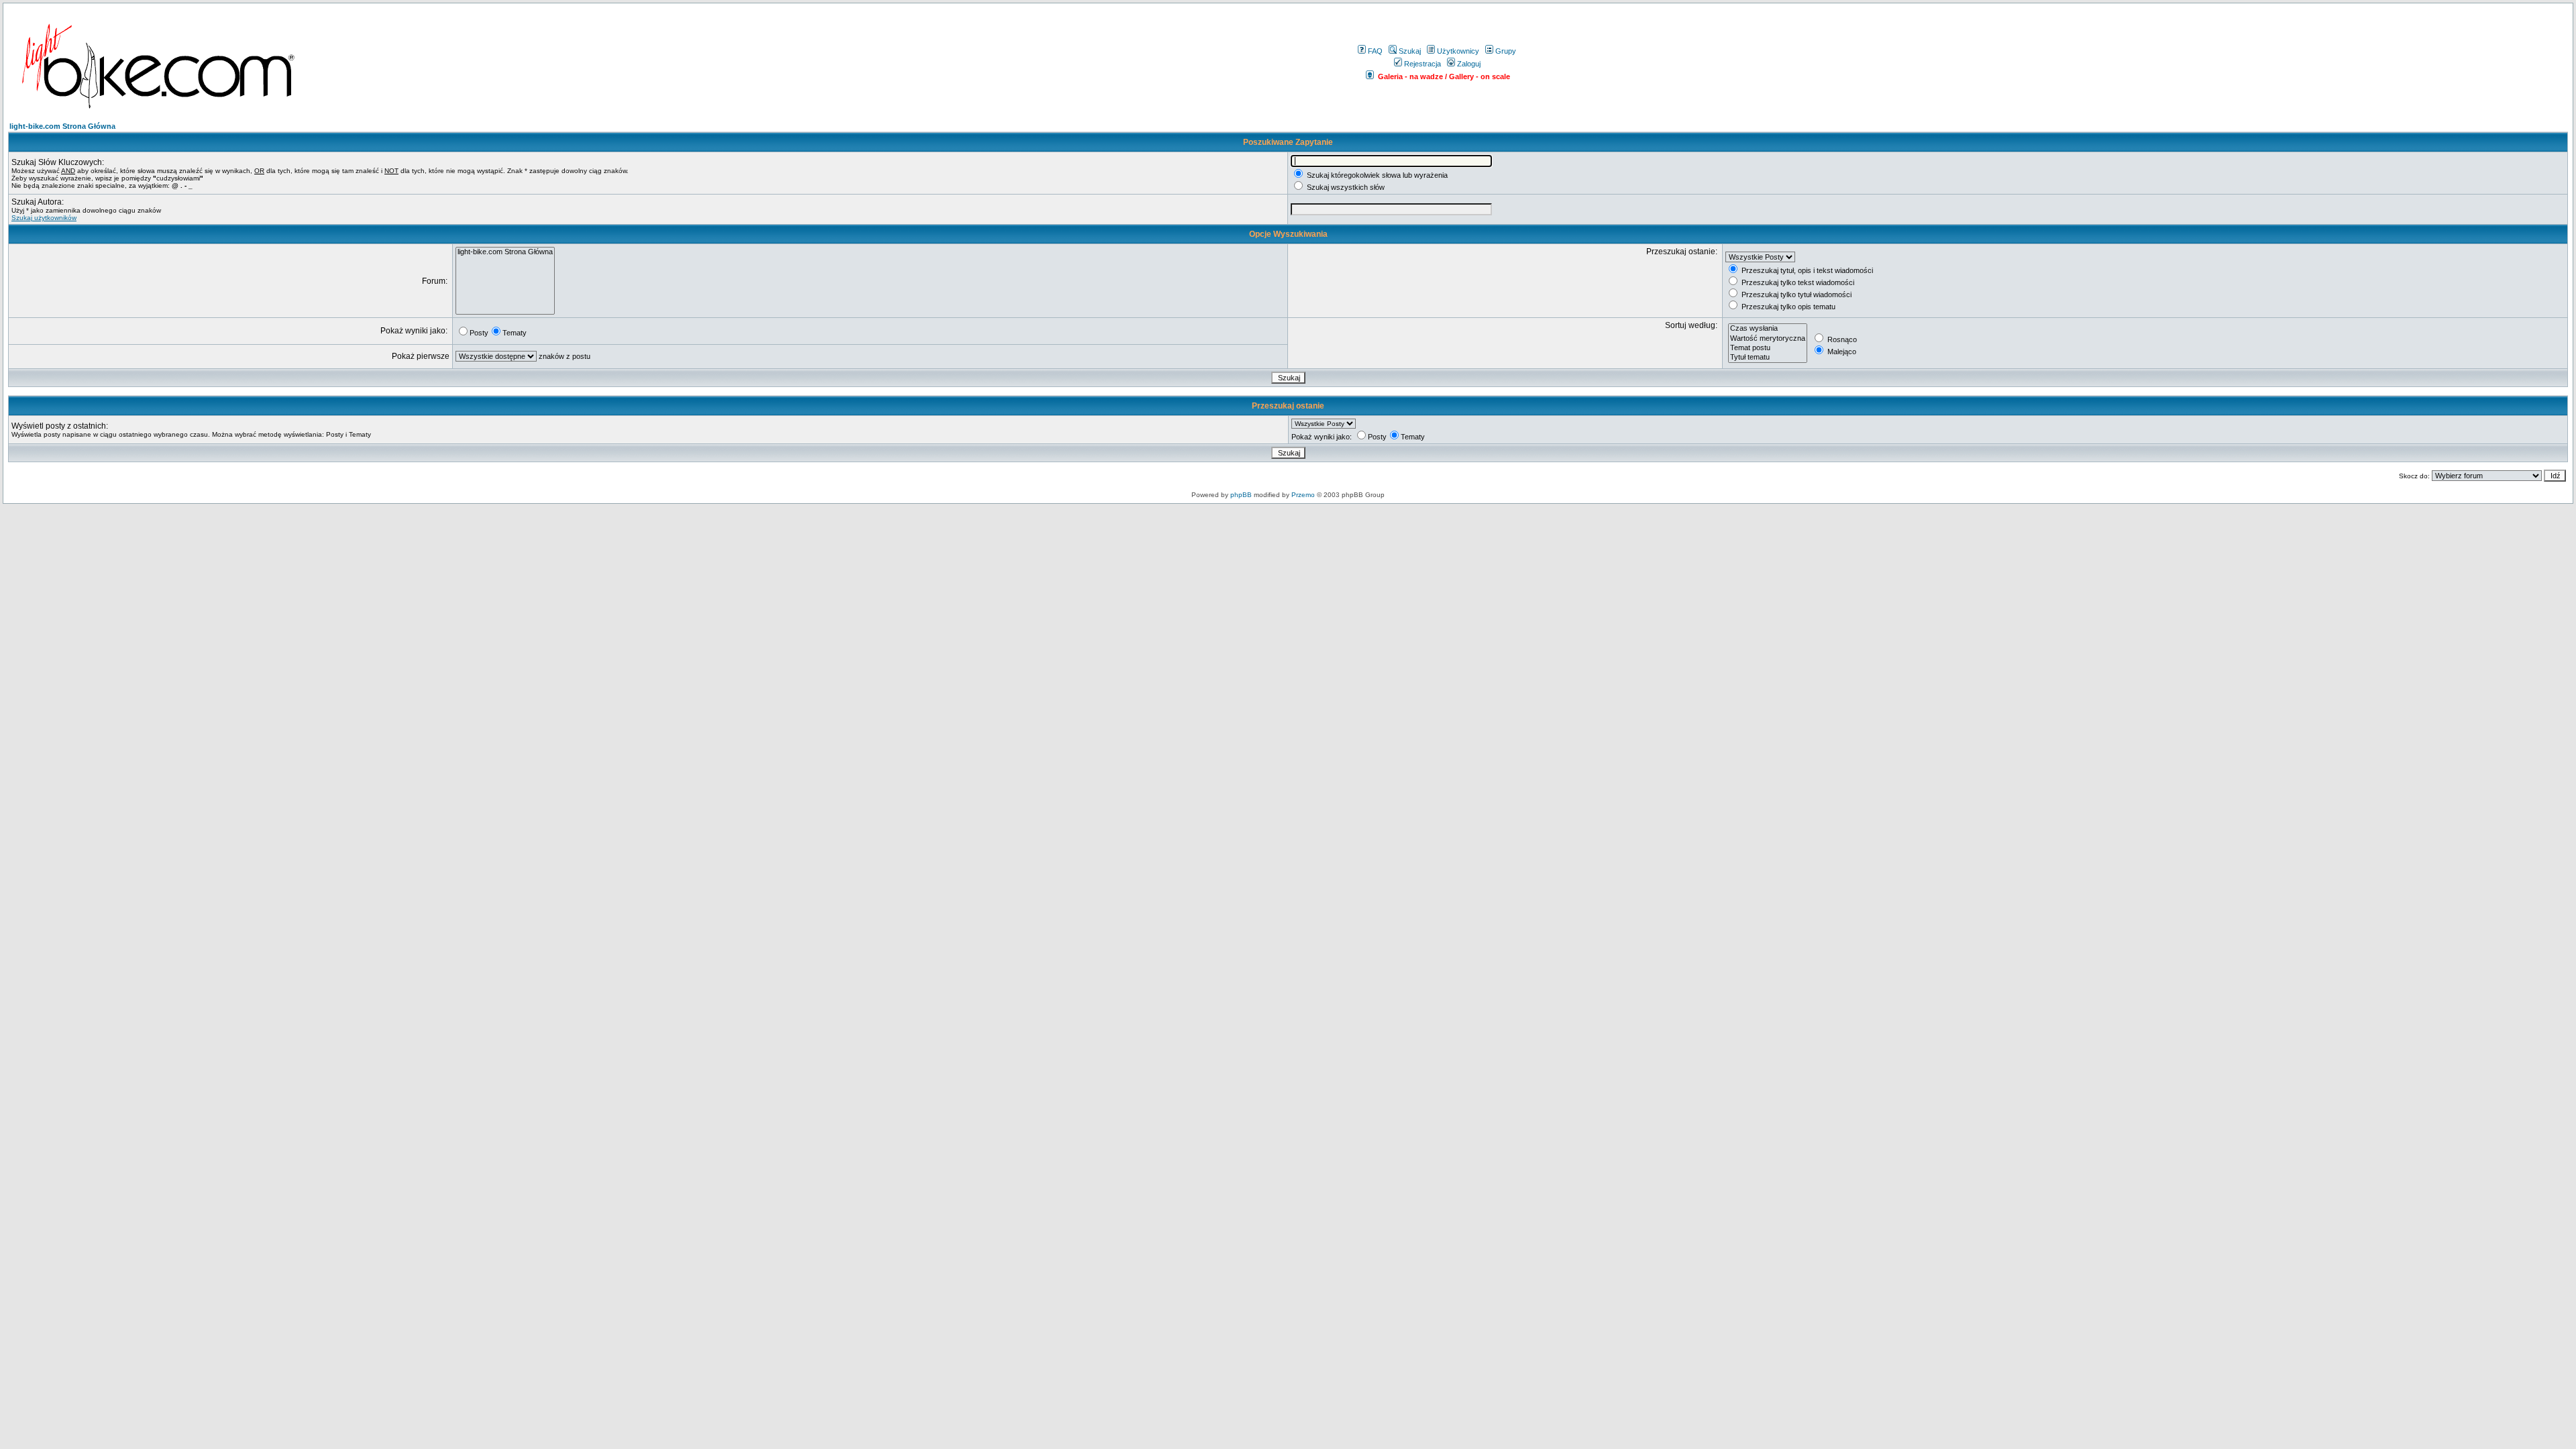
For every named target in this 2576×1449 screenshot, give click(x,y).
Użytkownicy (1458, 51)
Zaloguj (1469, 64)
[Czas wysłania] (1768, 329)
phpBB (1241, 495)
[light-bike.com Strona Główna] (505, 252)
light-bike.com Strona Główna (62, 126)
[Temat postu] (1768, 348)
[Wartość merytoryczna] (1768, 339)
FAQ (1375, 51)
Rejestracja (1423, 64)
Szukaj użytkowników (44, 218)
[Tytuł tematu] (1768, 358)
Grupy (1506, 51)
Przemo (1303, 495)
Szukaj (1410, 51)
